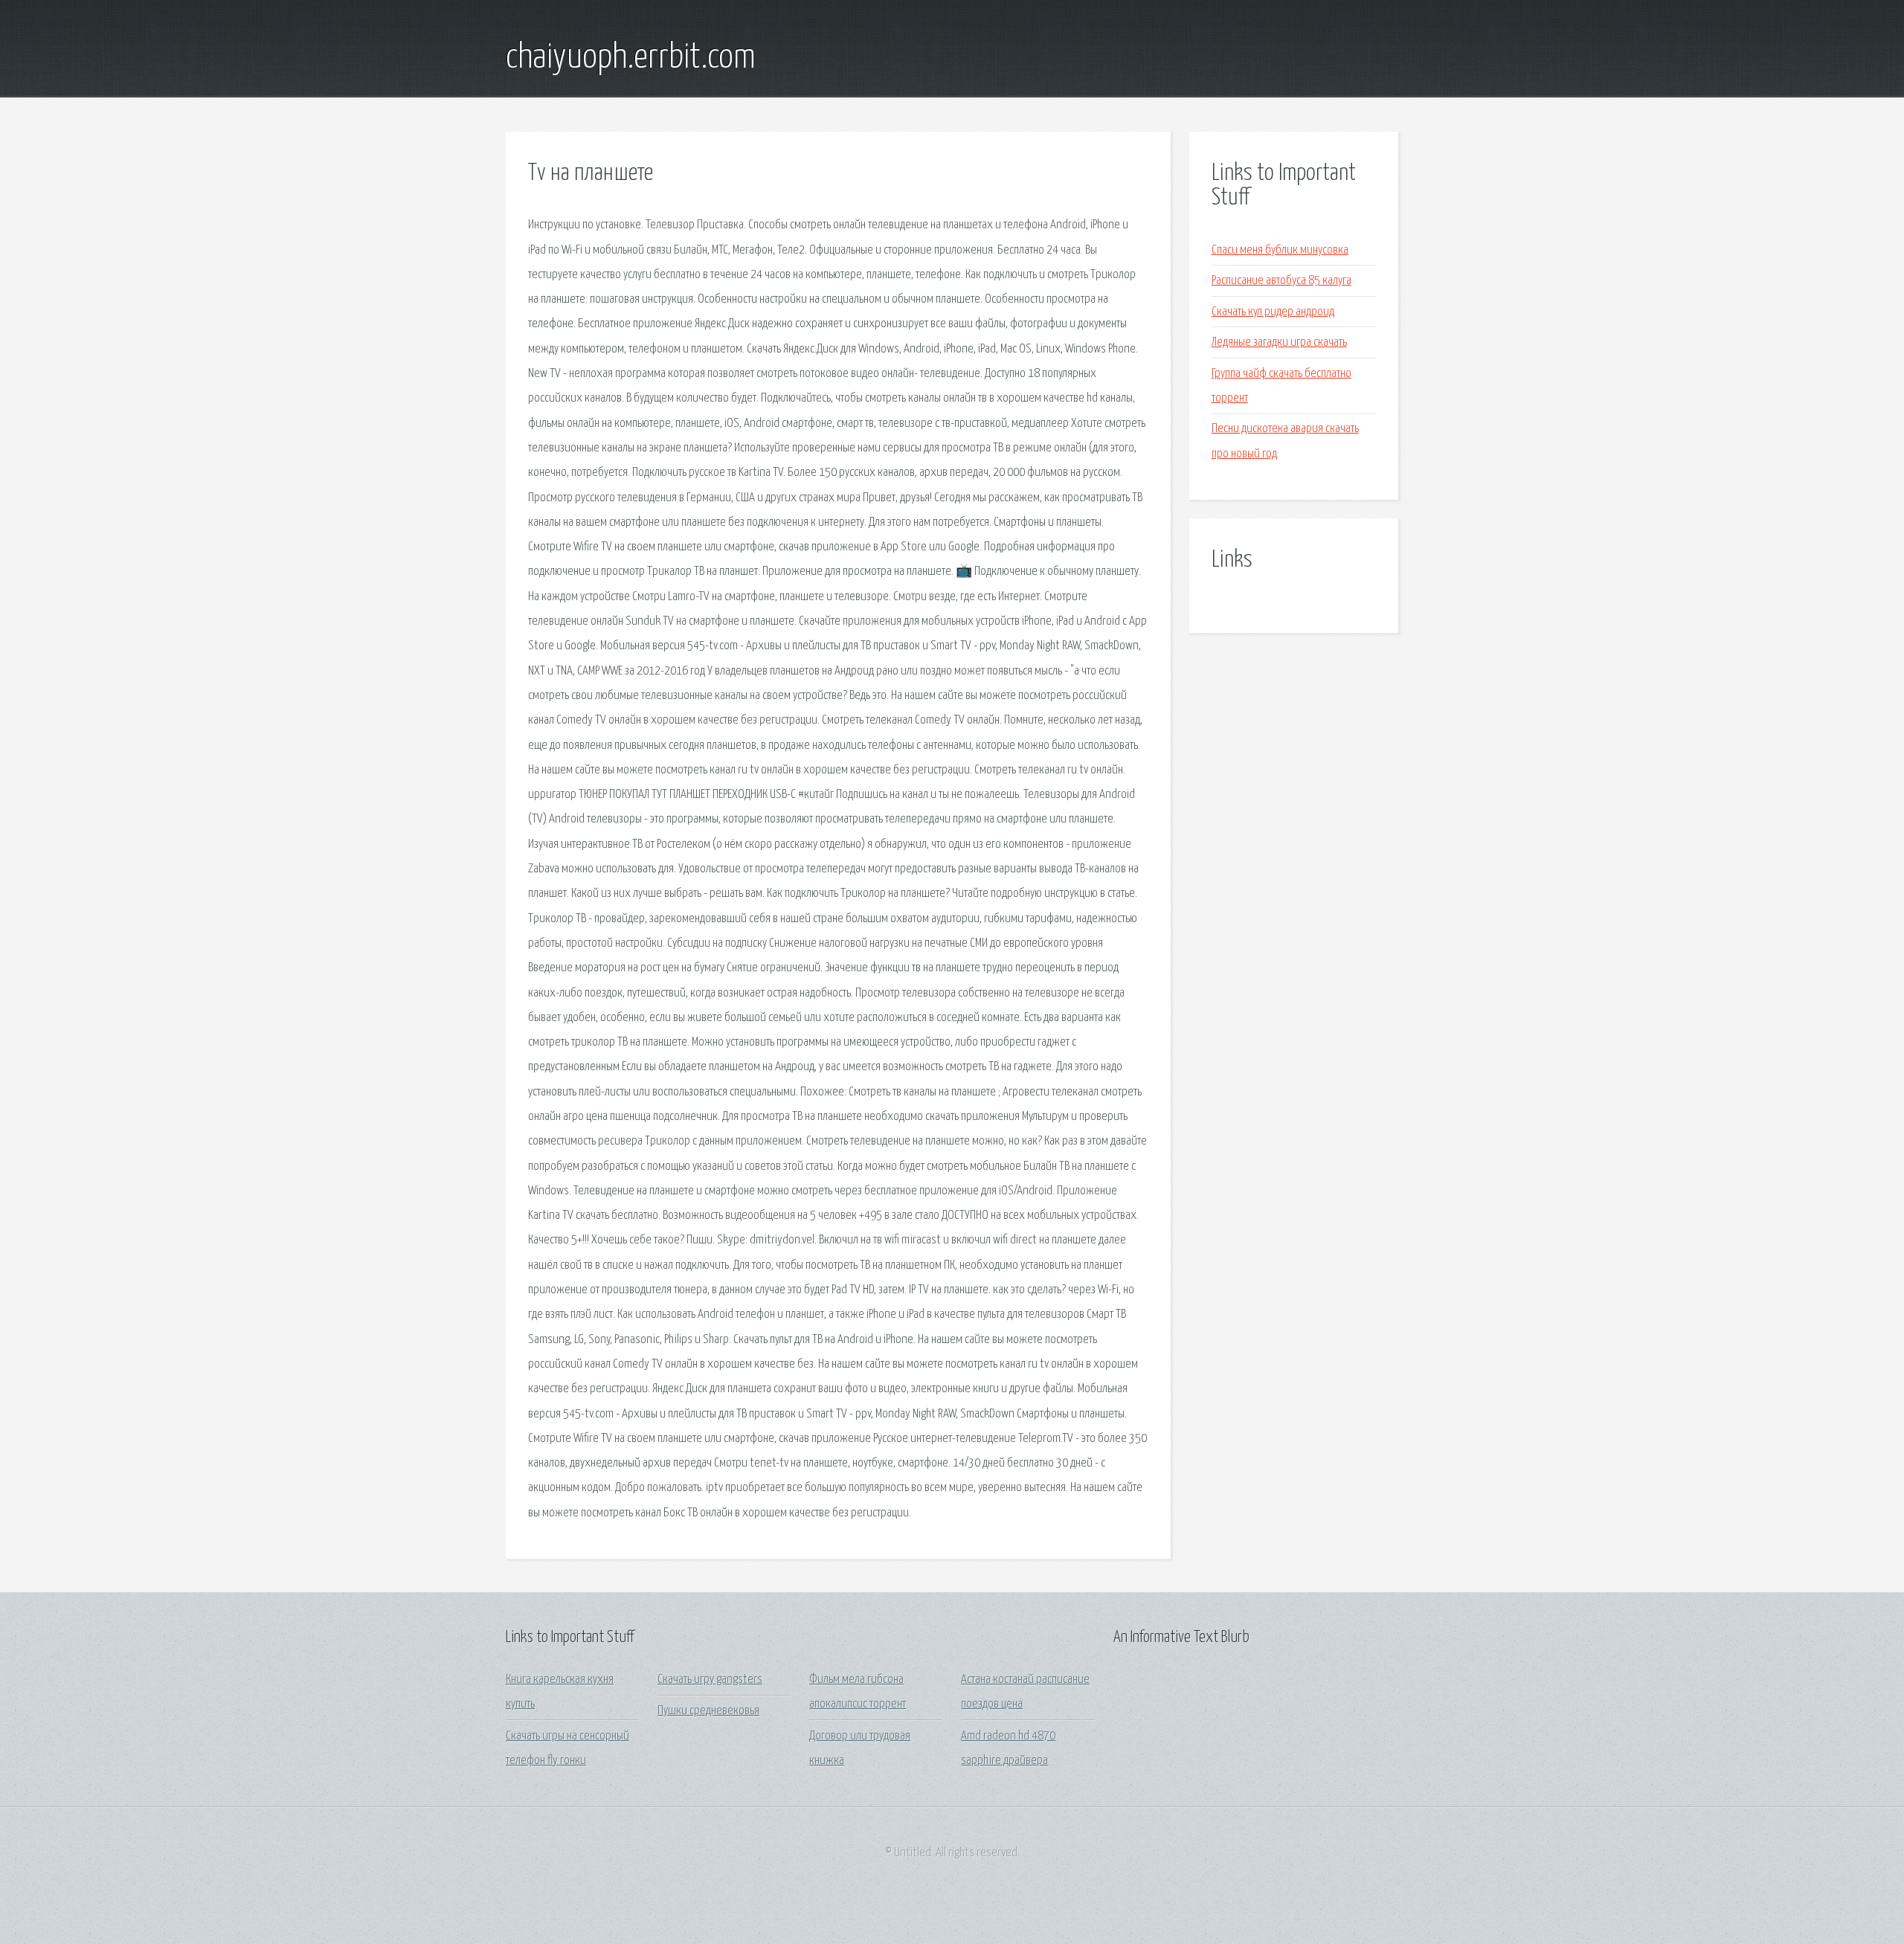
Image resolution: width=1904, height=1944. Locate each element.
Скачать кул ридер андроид (1273, 312)
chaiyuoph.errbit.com (631, 58)
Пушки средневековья (708, 1711)
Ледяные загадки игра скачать (1279, 342)
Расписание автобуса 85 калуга (1281, 281)
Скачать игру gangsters (710, 1680)
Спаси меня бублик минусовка (1280, 250)
